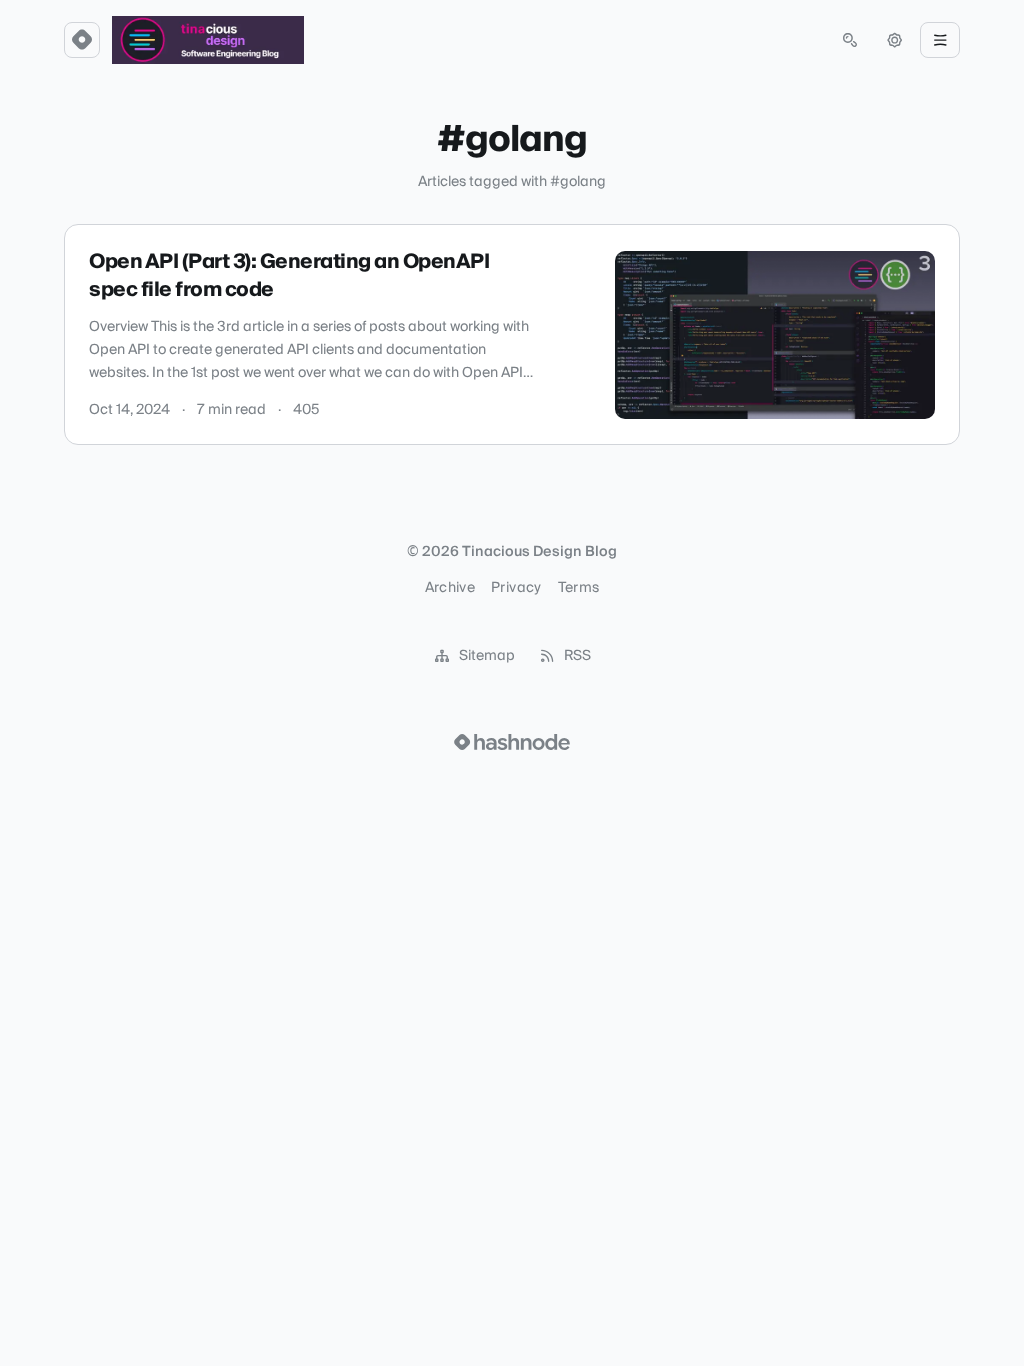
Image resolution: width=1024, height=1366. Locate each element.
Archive (450, 588)
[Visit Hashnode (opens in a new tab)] (512, 742)
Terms (579, 588)
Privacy (516, 588)
